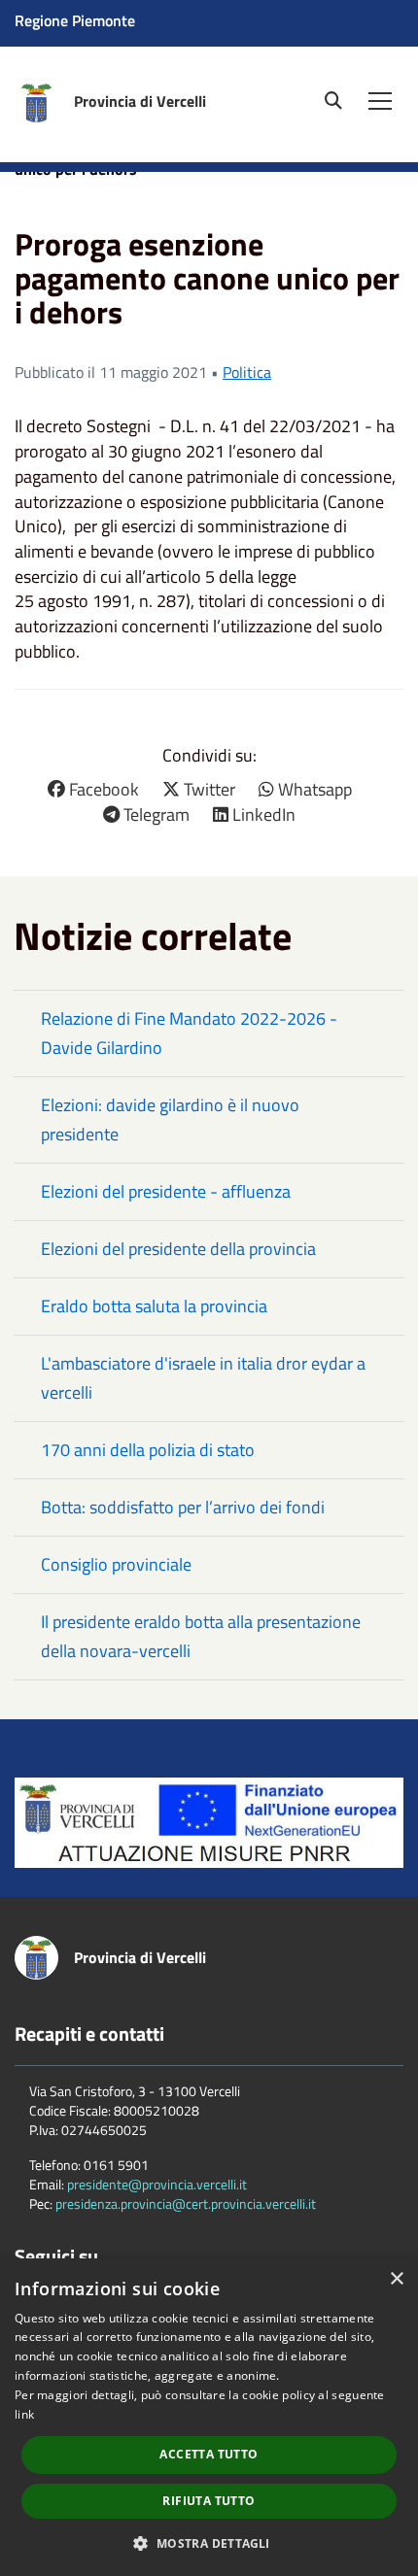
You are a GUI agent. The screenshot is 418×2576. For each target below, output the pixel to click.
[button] (209, 2542)
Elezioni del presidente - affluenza (166, 1191)
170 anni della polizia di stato (148, 1450)
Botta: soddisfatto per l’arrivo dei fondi (183, 1507)
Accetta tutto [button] (209, 2454)
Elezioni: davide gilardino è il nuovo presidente (170, 1119)
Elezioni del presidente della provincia (178, 1249)
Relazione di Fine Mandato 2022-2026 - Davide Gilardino (189, 1033)
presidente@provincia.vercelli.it (157, 2184)
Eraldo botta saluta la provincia (154, 1306)
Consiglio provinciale (116, 1564)
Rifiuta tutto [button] (209, 2501)
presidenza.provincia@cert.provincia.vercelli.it (186, 2203)
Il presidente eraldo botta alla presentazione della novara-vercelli (201, 1636)
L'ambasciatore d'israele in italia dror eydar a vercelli (203, 1378)
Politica (247, 372)
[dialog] (209, 2417)
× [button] (396, 2279)
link (24, 2414)
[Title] (209, 1821)
